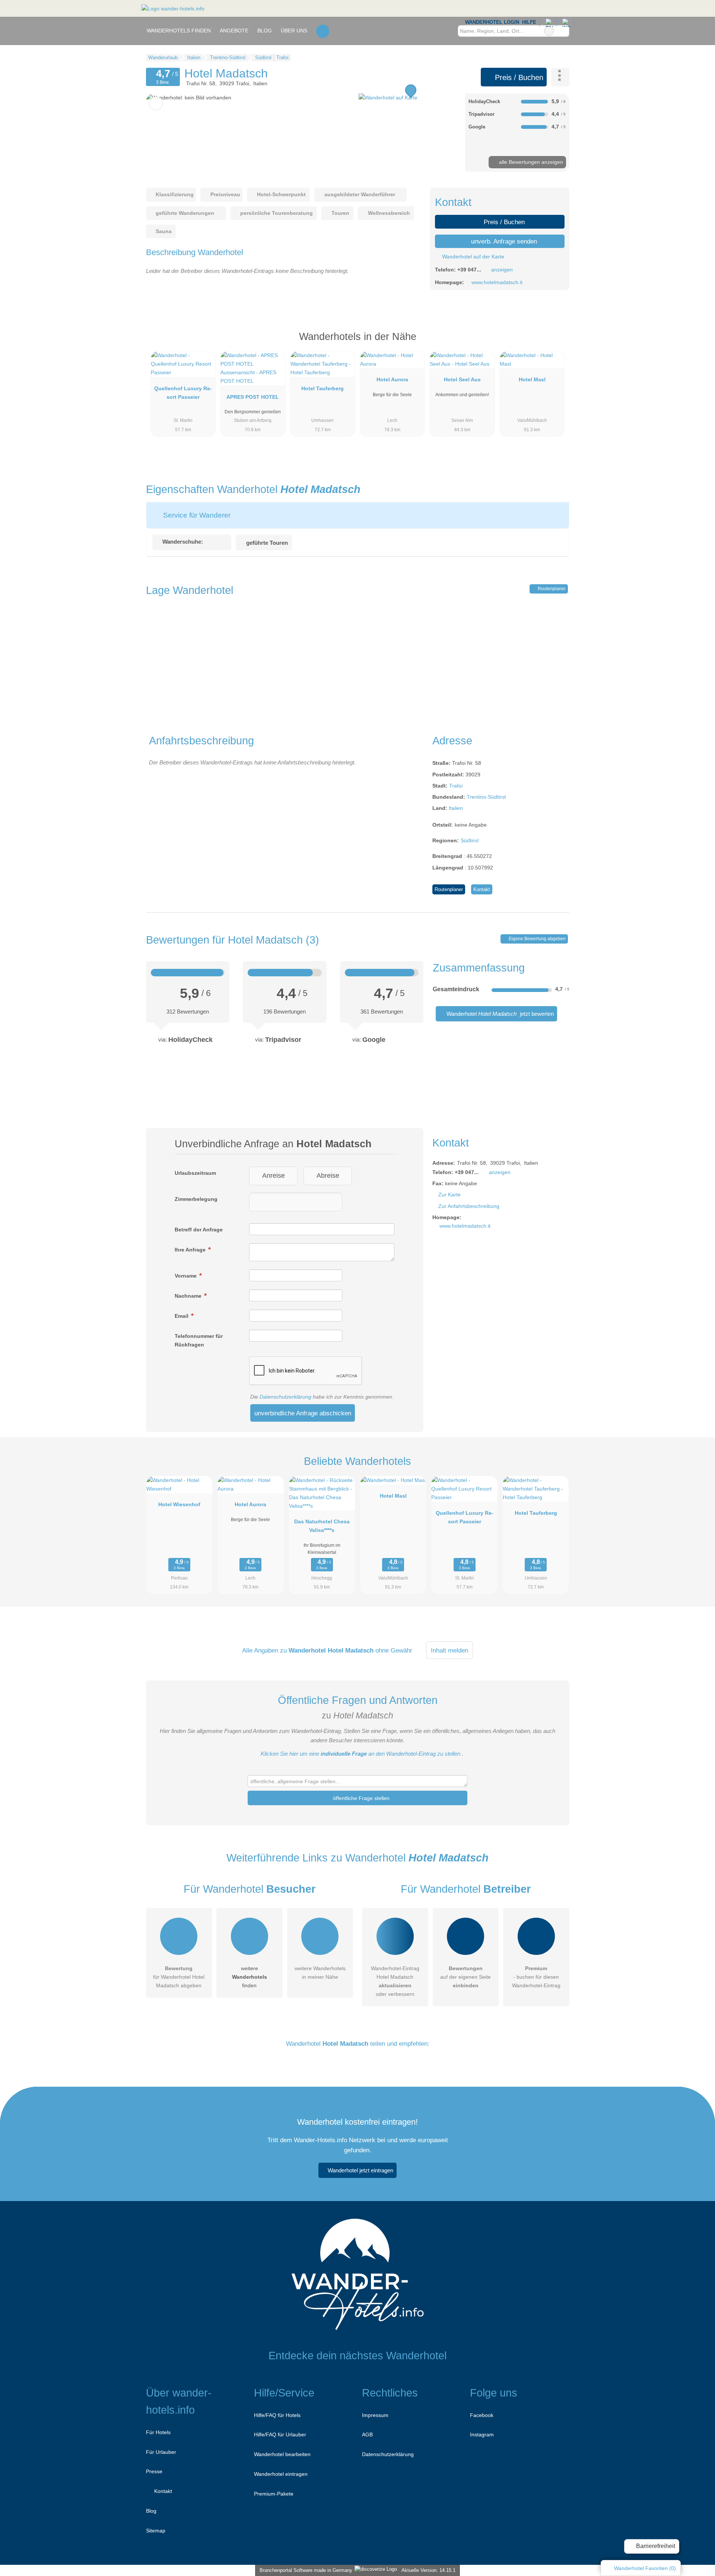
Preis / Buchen (518, 77)
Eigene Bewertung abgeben (537, 939)
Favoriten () (645, 2568)
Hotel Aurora (392, 379)
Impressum (375, 2415)
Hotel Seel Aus (462, 379)
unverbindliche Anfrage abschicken (303, 1413)
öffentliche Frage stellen (360, 1798)
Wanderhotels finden (179, 31)
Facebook (482, 2415)
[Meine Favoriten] (323, 31)
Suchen (563, 31)
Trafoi (456, 786)
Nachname (189, 1296)
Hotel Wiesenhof (179, 1504)
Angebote (234, 31)
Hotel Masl (532, 379)
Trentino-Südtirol (486, 797)
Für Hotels (158, 2432)
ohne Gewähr (394, 1650)
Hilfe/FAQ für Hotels (277, 2415)
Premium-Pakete (274, 2494)
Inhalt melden (449, 1650)
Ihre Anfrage (191, 1250)
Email (182, 1316)
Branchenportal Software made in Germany (304, 2570)
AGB (367, 2435)
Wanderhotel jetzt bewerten (499, 1014)
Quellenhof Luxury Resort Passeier (183, 393)
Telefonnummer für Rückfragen (199, 1340)
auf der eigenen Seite (465, 1977)
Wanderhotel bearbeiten (282, 2454)
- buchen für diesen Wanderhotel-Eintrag (536, 1977)
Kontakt (482, 889)
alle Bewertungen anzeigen (530, 162)
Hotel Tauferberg (322, 388)
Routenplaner (551, 589)
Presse (154, 2471)
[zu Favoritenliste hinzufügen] (156, 103)
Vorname (186, 1276)
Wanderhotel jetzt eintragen (360, 2170)
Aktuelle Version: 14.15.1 (428, 2570)
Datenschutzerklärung (285, 1397)
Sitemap (156, 2531)
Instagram (482, 2435)
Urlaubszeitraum (195, 1173)
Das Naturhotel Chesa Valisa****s (322, 1526)
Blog (265, 31)
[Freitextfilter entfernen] (549, 31)
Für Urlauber (161, 2452)
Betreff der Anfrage (199, 1230)
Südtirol (470, 840)
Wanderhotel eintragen (281, 2474)
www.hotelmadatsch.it (497, 282)
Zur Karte (449, 1195)
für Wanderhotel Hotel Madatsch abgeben (179, 1977)
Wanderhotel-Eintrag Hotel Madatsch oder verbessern (395, 1981)
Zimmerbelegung (196, 1199)
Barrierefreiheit (655, 2546)
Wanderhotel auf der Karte (472, 257)
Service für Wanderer (196, 515)
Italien (456, 808)
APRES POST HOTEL (253, 397)
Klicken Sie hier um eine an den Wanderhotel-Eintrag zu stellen (360, 1754)
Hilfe (529, 22)
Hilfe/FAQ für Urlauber (280, 2435)
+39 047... (469, 270)
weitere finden (250, 1977)
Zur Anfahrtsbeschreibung (469, 1206)
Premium (554, 343)
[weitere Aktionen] (560, 77)
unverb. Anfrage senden (503, 241)
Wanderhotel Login (491, 22)
